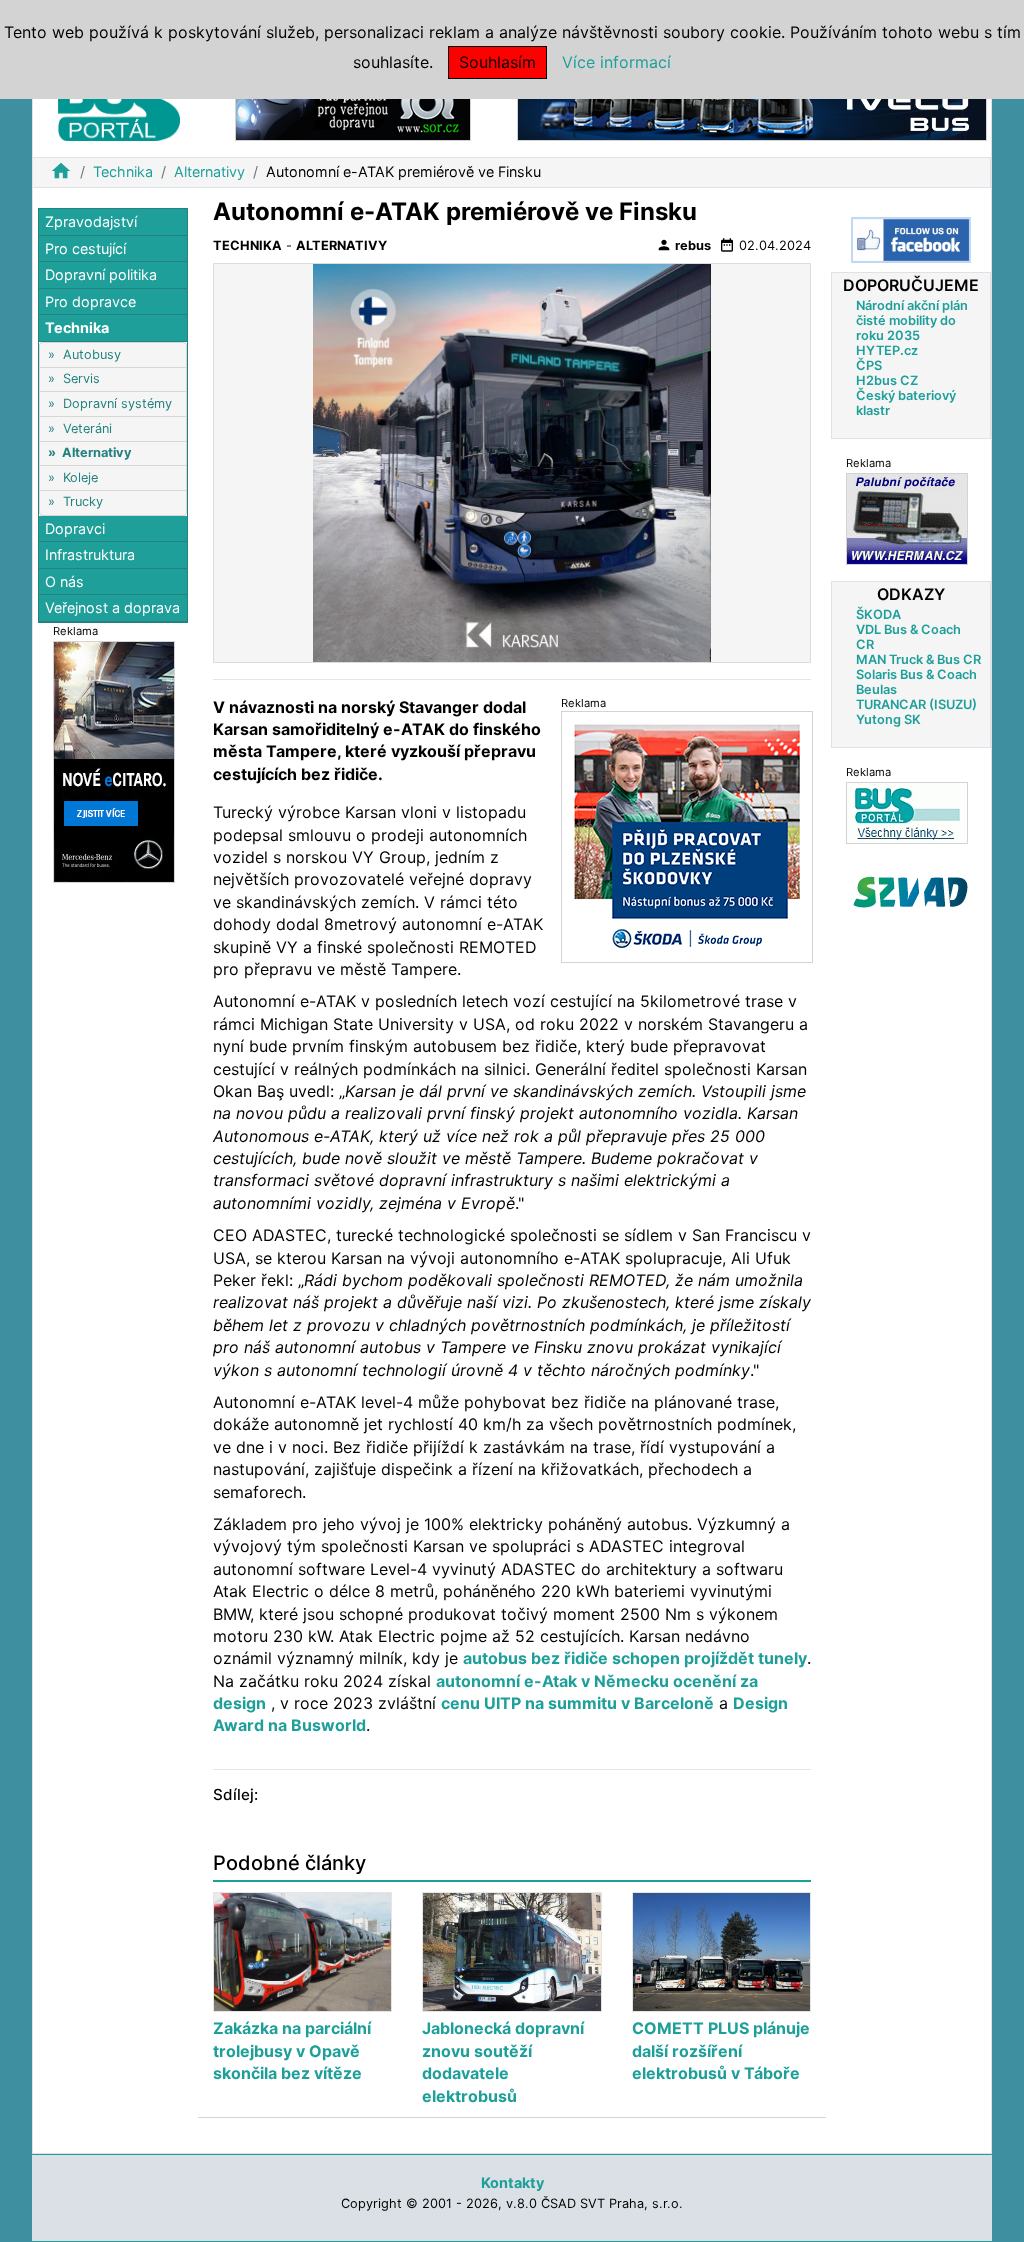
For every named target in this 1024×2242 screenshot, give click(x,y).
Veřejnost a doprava (112, 607)
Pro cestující (85, 248)
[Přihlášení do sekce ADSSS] (911, 892)
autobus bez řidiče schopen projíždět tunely (635, 1658)
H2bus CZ (887, 380)
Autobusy (92, 354)
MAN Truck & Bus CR (918, 659)
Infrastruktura (90, 554)
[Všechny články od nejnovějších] (907, 812)
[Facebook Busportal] (911, 240)
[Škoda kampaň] (687, 836)
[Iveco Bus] (752, 108)
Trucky (83, 501)
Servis (81, 378)
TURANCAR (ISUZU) (916, 704)
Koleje (80, 477)
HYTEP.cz (887, 350)
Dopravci (75, 528)
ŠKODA (878, 614)
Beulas (876, 689)
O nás (64, 581)
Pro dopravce (90, 301)
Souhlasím (497, 62)
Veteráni (87, 428)
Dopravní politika (101, 274)
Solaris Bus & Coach (916, 674)
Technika (123, 171)
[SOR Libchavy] (353, 108)
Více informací (616, 62)
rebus (683, 245)
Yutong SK (888, 719)
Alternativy (209, 171)
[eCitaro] (114, 760)
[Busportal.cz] (119, 104)
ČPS (869, 365)
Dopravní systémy (117, 403)
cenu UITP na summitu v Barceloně (577, 1703)
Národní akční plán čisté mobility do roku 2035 (912, 320)
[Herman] (907, 518)
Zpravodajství (91, 221)
